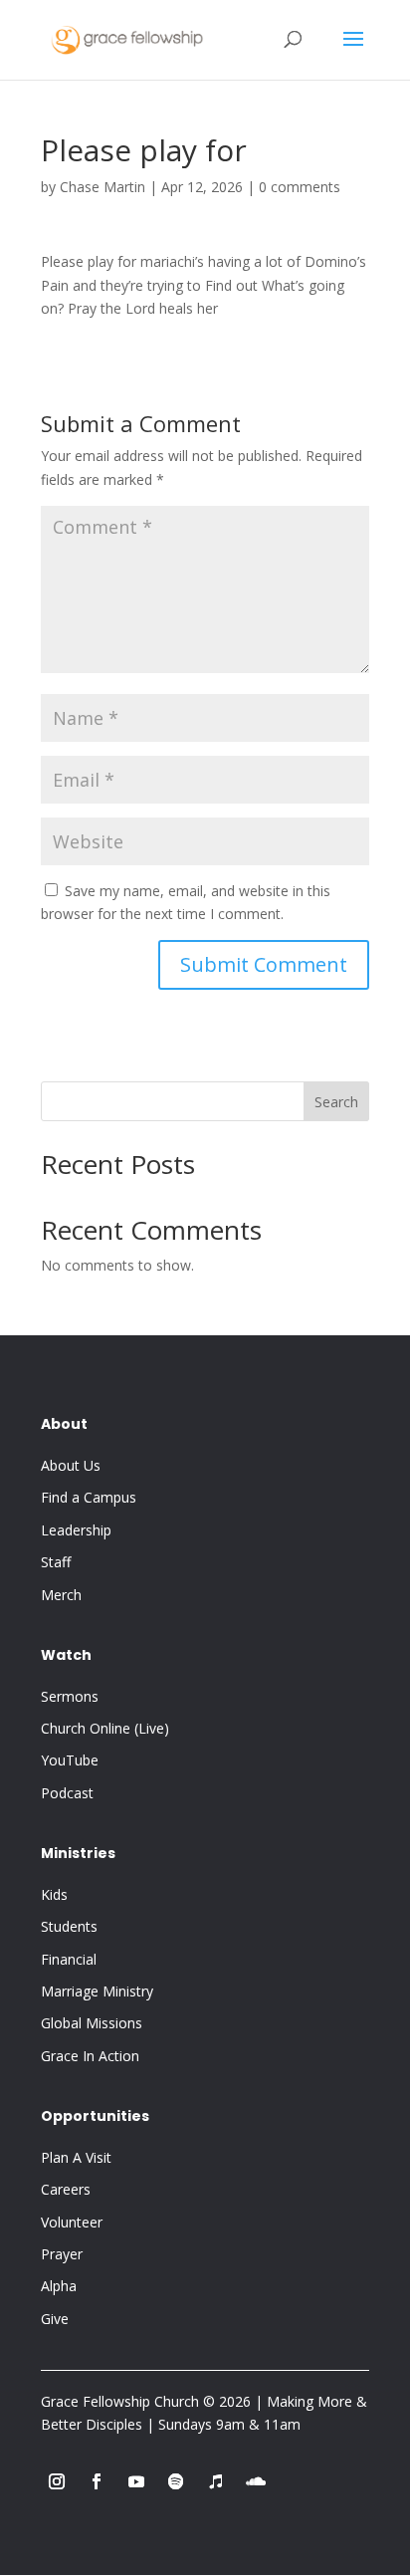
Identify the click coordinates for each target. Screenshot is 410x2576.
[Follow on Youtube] (136, 2481)
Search (336, 1102)
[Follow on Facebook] (97, 2481)
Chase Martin (102, 187)
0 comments (300, 187)
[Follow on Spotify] (176, 2481)
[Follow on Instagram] (57, 2481)
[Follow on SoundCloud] (256, 2481)
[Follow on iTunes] (216, 2481)
